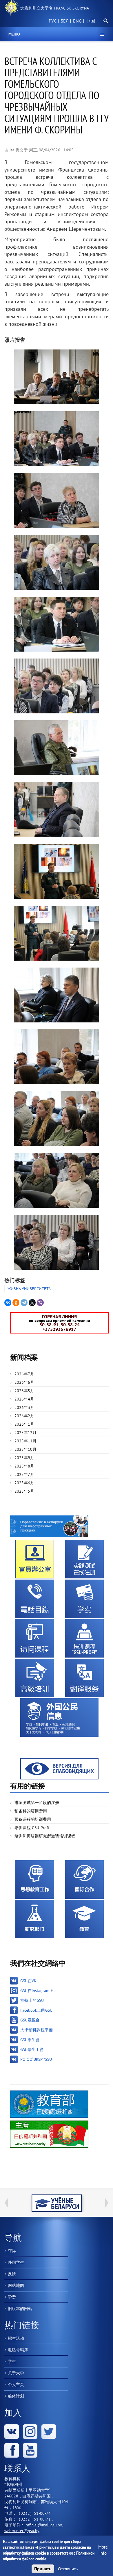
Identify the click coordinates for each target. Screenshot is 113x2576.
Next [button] (107, 2203)
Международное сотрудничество (84, 1880)
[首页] (12, 8)
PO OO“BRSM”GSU (36, 2059)
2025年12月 (25, 1433)
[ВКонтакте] (8, 1303)
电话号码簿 (18, 2350)
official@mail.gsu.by (44, 2525)
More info (103, 2550)
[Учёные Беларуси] (57, 2203)
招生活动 (16, 2338)
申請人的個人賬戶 (35, 1559)
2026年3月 (24, 1407)
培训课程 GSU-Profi (32, 1828)
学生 (12, 2361)
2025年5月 (24, 1491)
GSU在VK (28, 1981)
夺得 (12, 2251)
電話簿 (35, 1599)
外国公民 (59, 1717)
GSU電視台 (30, 2020)
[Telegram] (24, 1303)
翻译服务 (84, 1678)
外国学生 (16, 2262)
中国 (90, 21)
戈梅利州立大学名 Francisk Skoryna (55, 8)
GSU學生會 (30, 2040)
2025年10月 (25, 1449)
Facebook (12, 2450)
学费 (84, 1599)
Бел (65, 21)
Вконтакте (12, 2432)
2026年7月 (24, 1374)
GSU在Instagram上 (37, 1991)
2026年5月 (24, 1391)
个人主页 (16, 2385)
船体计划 (16, 2396)
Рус (53, 21)
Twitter (49, 2432)
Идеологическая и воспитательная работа (35, 1880)
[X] (32, 1303)
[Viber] (40, 1303)
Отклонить (68, 2569)
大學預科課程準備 (37, 2030)
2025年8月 (24, 1466)
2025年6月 (24, 1483)
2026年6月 (24, 1382)
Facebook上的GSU (36, 2010)
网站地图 (16, 2285)
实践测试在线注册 (84, 1559)
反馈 (12, 2274)
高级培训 (35, 1678)
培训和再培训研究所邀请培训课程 (45, 1836)
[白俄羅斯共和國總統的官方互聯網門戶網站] (49, 2134)
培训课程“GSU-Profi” (84, 1638)
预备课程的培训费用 (33, 1819)
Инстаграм (30, 2432)
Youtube (30, 2450)
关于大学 (16, 2373)
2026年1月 (24, 1424)
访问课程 (35, 1638)
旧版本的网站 (20, 2309)
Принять (43, 2569)
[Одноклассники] (16, 1303)
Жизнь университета (29, 1289)
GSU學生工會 (32, 2049)
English (76, 24)
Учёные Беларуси (57, 2203)
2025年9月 (24, 1458)
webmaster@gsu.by (22, 2531)
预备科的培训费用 (31, 1811)
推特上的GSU (32, 2000)
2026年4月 (24, 1399)
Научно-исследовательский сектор (35, 1919)
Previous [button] (6, 2203)
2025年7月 (24, 1474)
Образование (84, 1919)
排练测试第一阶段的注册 (37, 1803)
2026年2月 (24, 1416)
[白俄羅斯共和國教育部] (49, 2104)
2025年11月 (25, 1441)
